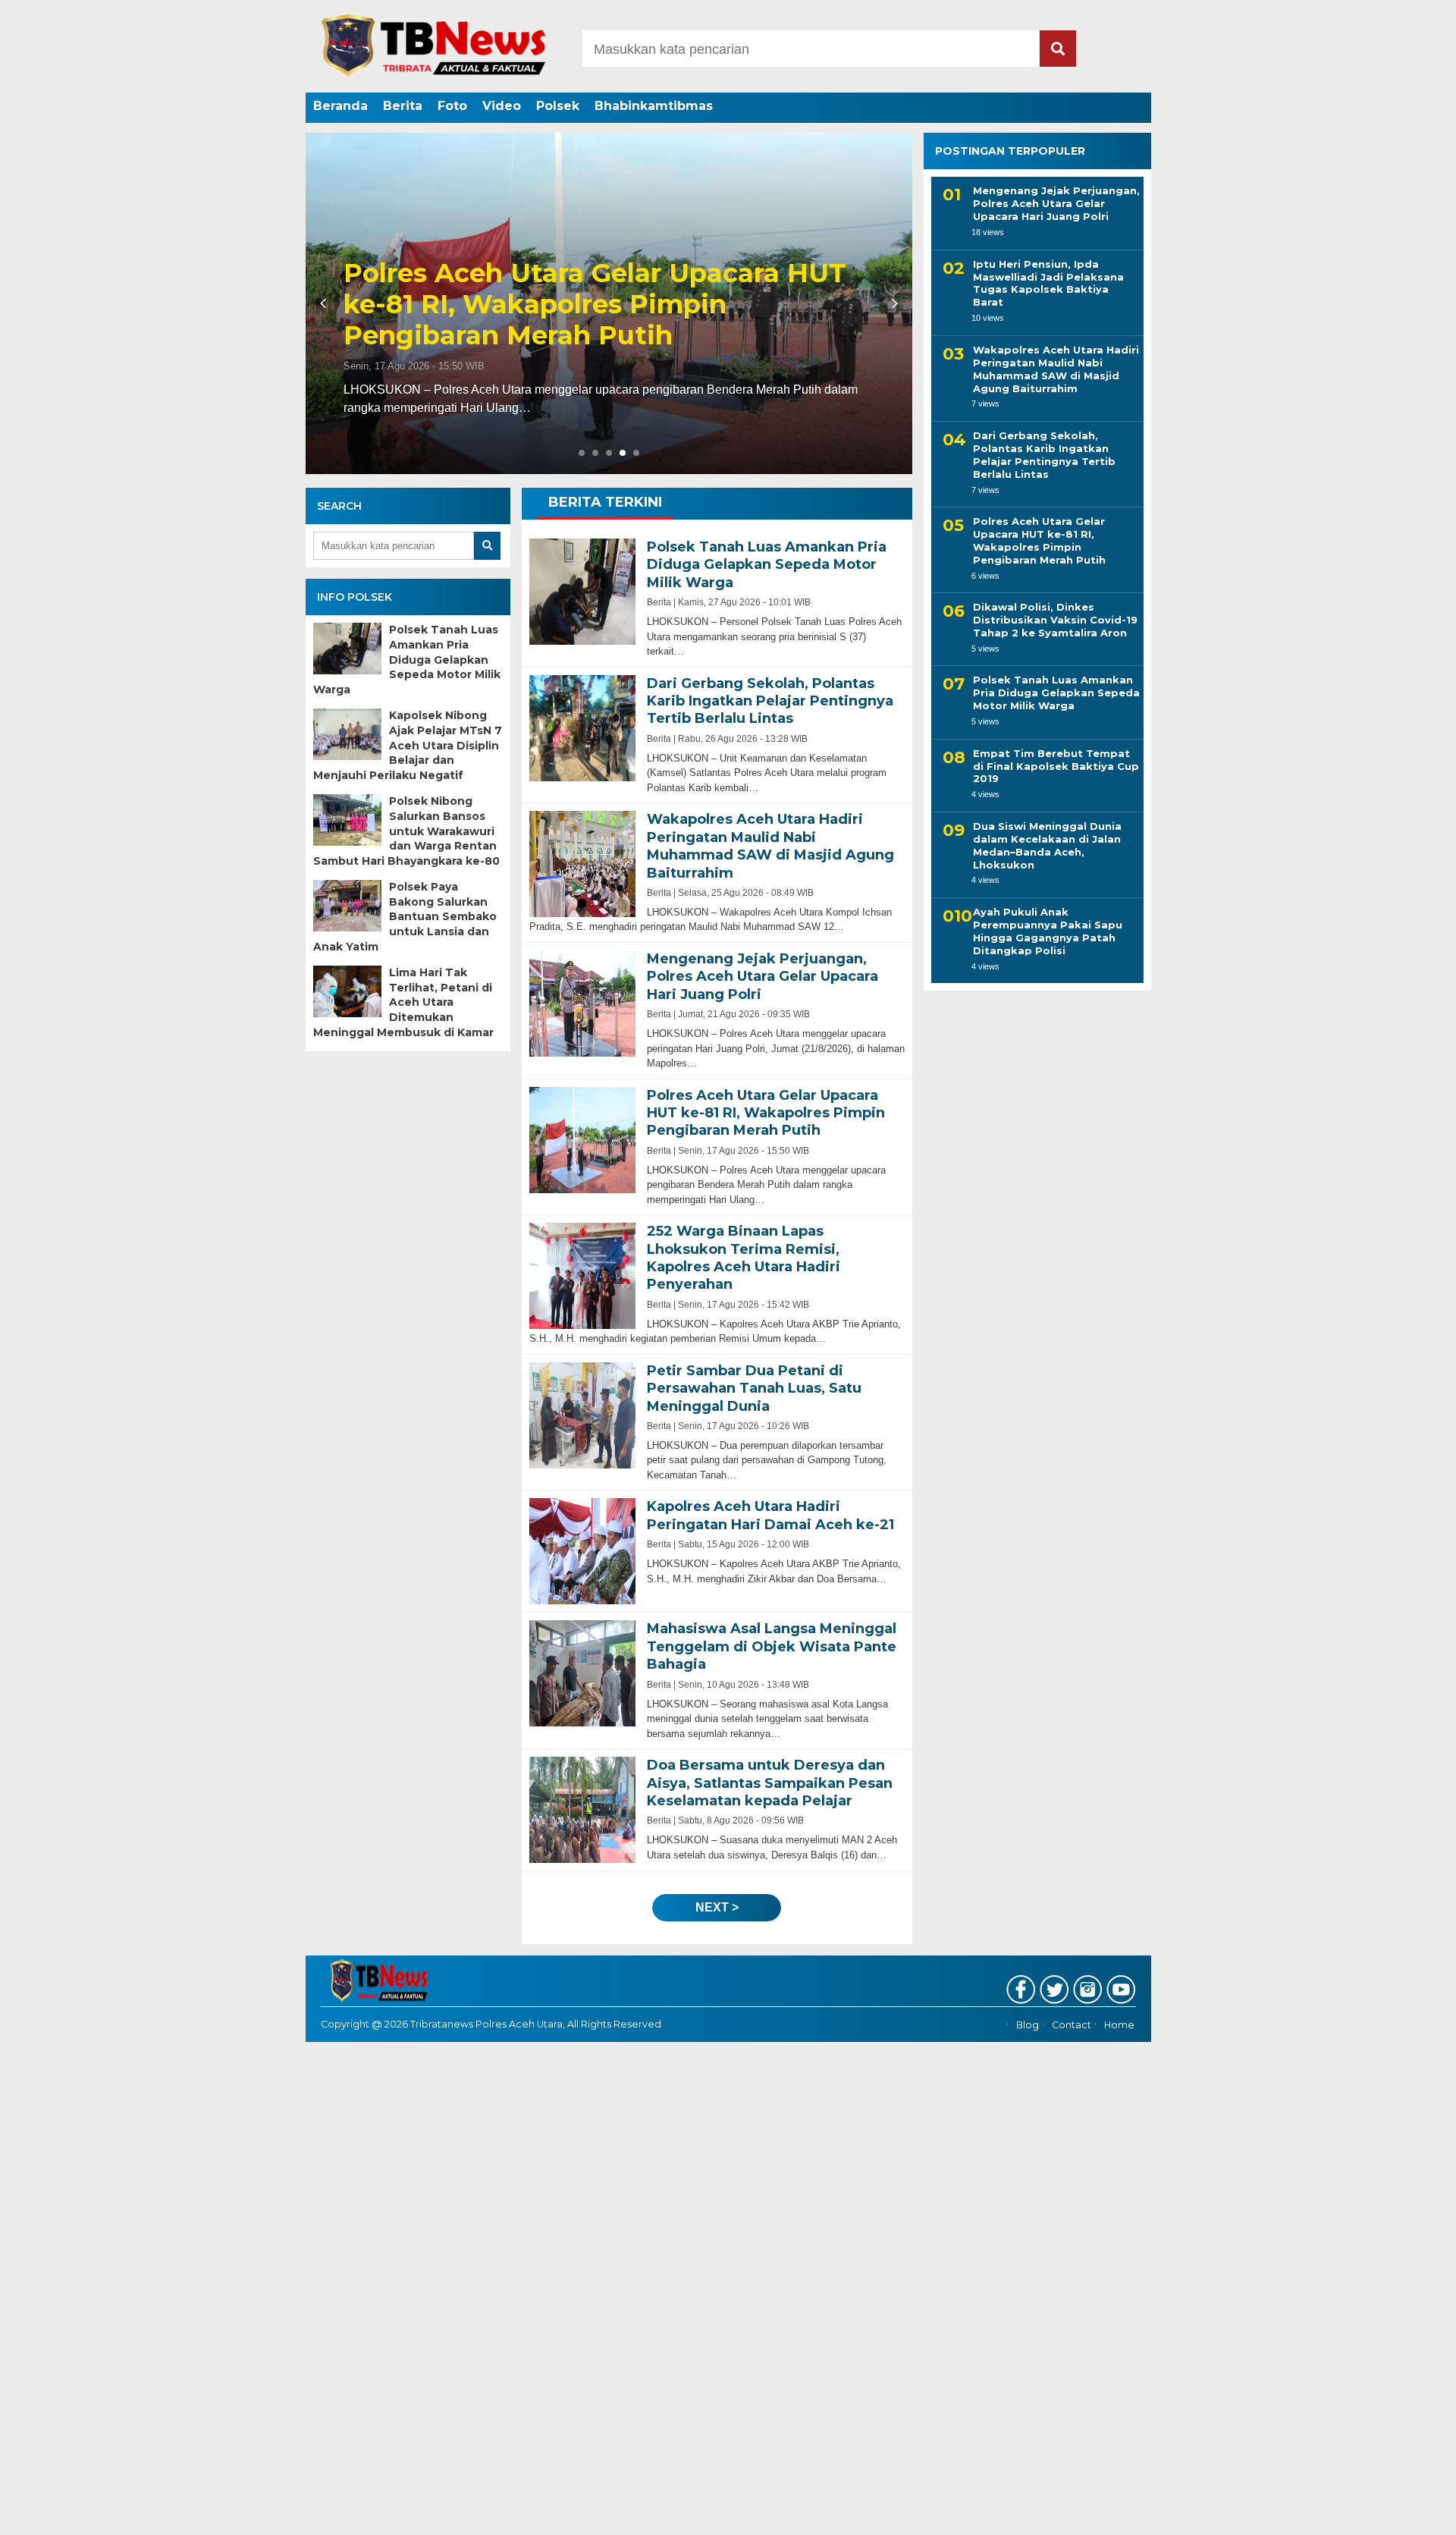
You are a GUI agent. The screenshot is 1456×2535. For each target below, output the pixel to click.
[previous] (325, 303)
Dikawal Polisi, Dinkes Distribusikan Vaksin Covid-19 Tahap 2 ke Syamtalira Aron (1055, 620)
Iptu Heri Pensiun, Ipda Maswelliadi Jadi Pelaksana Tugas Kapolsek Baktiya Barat (1048, 283)
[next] (893, 303)
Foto (452, 106)
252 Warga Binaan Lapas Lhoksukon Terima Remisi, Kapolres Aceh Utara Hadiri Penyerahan (587, 304)
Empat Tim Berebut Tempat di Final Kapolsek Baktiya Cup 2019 (1056, 765)
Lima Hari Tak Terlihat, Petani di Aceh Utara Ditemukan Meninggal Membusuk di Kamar (403, 1002)
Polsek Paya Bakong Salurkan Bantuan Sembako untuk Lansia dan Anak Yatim (405, 916)
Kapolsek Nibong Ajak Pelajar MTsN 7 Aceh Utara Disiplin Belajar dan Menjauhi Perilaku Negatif (408, 745)
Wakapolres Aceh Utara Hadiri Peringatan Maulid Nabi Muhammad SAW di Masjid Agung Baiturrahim (1056, 369)
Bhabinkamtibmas (654, 106)
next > (717, 1907)
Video (502, 106)
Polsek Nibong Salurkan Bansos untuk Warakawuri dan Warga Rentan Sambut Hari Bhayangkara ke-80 (406, 831)
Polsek (558, 106)
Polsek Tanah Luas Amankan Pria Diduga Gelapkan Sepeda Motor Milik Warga (407, 659)
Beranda (340, 106)
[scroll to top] (1396, 2513)
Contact (1072, 2025)
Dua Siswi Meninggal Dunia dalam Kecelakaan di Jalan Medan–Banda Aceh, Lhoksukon (1047, 845)
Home (1119, 2025)
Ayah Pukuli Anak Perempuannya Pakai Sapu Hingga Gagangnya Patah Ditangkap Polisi (1048, 931)
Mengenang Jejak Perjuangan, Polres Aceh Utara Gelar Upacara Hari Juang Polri (1056, 203)
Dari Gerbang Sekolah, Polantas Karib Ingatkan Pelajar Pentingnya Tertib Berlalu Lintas (1044, 455)
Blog (1028, 2025)
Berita (403, 106)
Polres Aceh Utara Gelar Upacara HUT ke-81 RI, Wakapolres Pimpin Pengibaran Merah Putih (1039, 540)
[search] (1058, 49)
